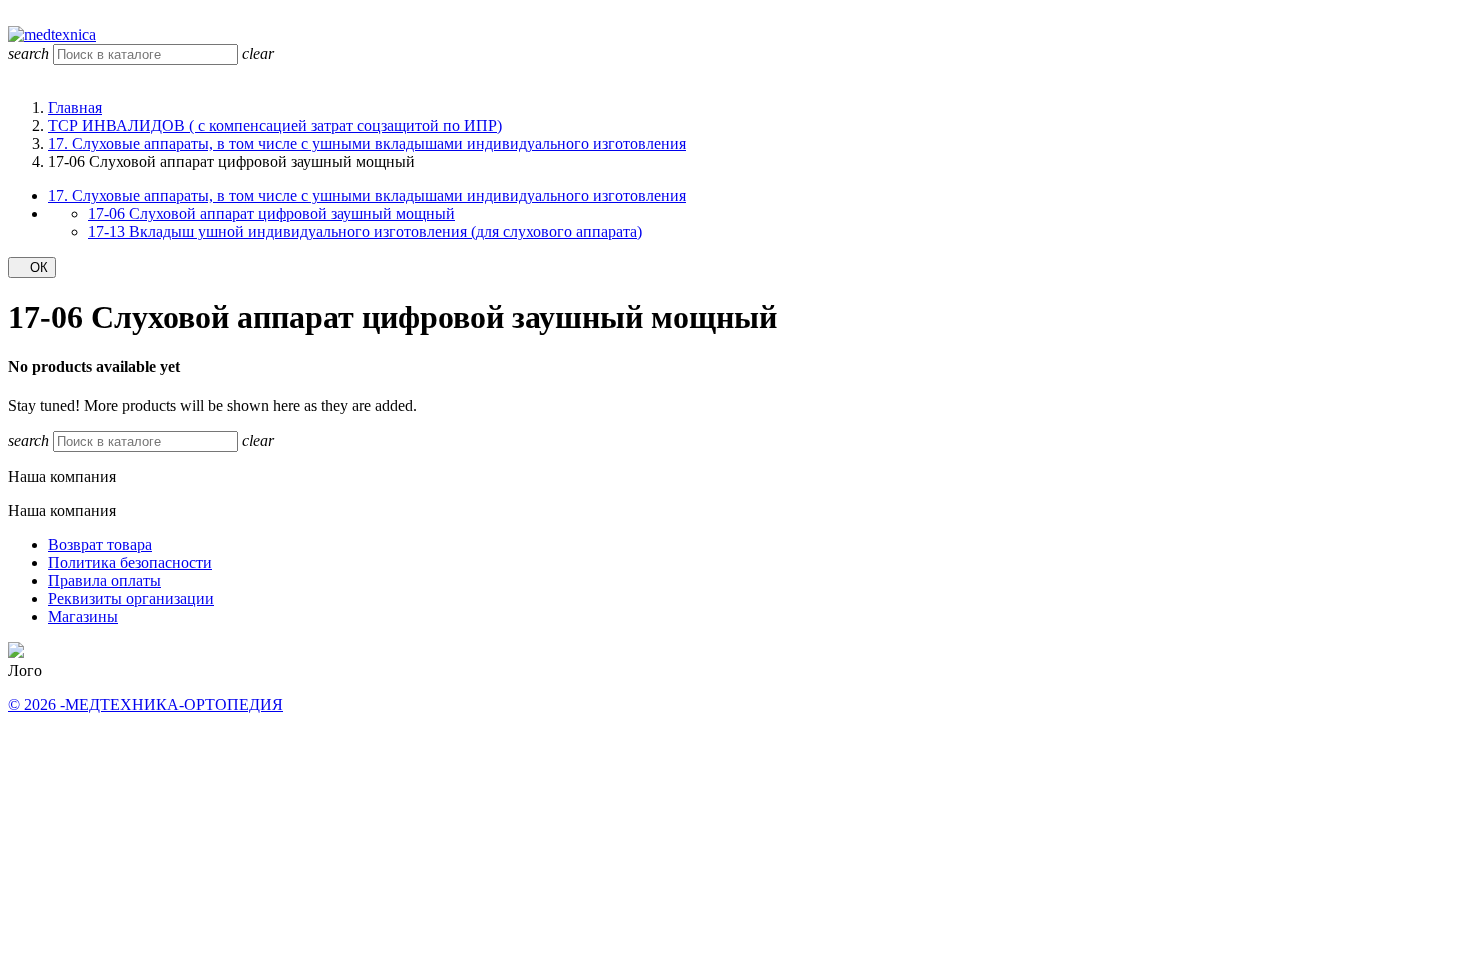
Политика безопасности (130, 562)
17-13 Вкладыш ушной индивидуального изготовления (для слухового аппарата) (365, 231)
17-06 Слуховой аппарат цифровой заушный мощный (271, 213)
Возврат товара (100, 544)
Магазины (83, 616)
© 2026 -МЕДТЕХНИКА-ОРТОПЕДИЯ (145, 704)
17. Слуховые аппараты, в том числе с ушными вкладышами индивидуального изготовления (367, 195)
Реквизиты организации (131, 598)
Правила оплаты (104, 580)
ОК (32, 267)
